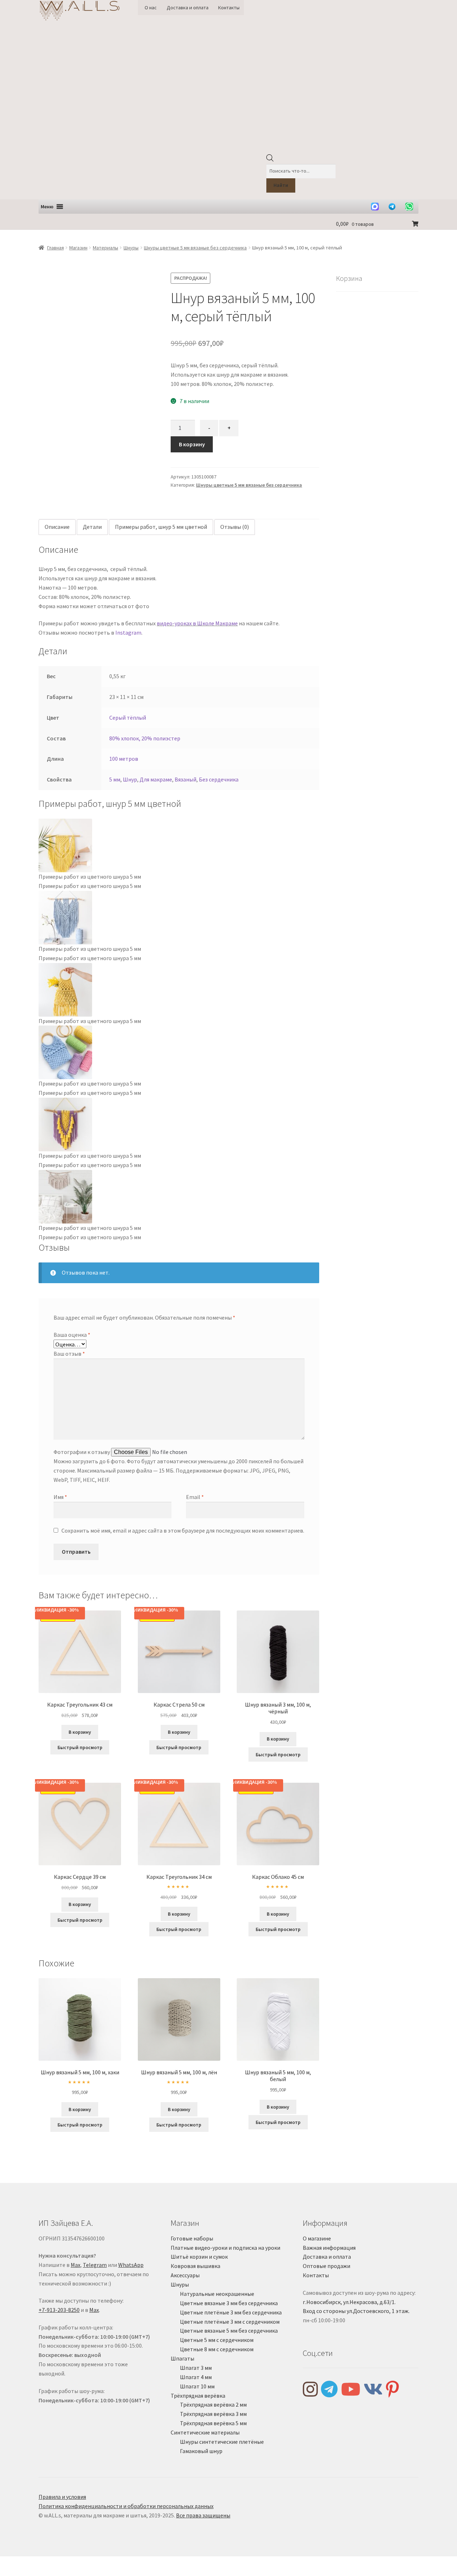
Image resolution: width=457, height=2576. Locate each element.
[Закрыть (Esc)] (60, 2563)
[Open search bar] (270, 160)
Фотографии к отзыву (82, 1452)
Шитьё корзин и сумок (199, 2257)
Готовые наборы (192, 2238)
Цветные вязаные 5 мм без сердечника (229, 2331)
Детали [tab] (92, 527)
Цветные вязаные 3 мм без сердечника (229, 2303)
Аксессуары (185, 2275)
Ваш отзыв (69, 1354)
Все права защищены (203, 2515)
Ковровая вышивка (195, 2266)
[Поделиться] (43, 2563)
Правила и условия (62, 2497)
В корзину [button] (80, 1732)
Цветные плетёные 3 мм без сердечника (231, 2312)
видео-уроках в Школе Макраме (197, 623)
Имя (60, 1497)
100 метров (124, 759)
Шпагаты (182, 2358)
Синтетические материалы (205, 2432)
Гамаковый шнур (201, 2451)
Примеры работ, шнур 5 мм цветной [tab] (161, 527)
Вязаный (185, 779)
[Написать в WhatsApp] (409, 207)
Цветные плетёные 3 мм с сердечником (230, 2322)
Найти (281, 185)
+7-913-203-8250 (59, 2310)
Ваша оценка (72, 1335)
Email (195, 1497)
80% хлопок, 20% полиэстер (145, 738)
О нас (151, 8)
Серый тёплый (128, 718)
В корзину (192, 444)
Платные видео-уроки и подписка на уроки (225, 2248)
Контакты (229, 8)
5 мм (115, 779)
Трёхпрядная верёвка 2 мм (213, 2404)
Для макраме (156, 779)
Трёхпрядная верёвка (198, 2396)
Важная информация (329, 2248)
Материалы (106, 248)
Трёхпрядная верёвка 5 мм (213, 2423)
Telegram (95, 2265)
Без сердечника (219, 779)
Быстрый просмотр (80, 1747)
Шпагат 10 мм (197, 2386)
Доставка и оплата (188, 8)
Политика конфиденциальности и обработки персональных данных (126, 2506)
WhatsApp (131, 2265)
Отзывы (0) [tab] (235, 527)
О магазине (317, 2238)
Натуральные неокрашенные (217, 2294)
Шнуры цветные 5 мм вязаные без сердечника (195, 248)
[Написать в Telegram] (392, 207)
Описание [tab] (57, 527)
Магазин (78, 248)
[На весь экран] (25, 2563)
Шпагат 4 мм (196, 2377)
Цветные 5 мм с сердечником (217, 2340)
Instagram (128, 632)
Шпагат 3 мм (196, 2368)
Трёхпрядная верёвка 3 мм (213, 2414)
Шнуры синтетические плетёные (222, 2442)
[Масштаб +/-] (8, 2563)
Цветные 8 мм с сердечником (217, 2349)
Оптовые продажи (327, 2266)
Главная (56, 248)
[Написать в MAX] (375, 207)
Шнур (130, 779)
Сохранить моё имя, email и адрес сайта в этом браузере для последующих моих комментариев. (183, 1530)
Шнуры (131, 248)
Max (76, 2265)
